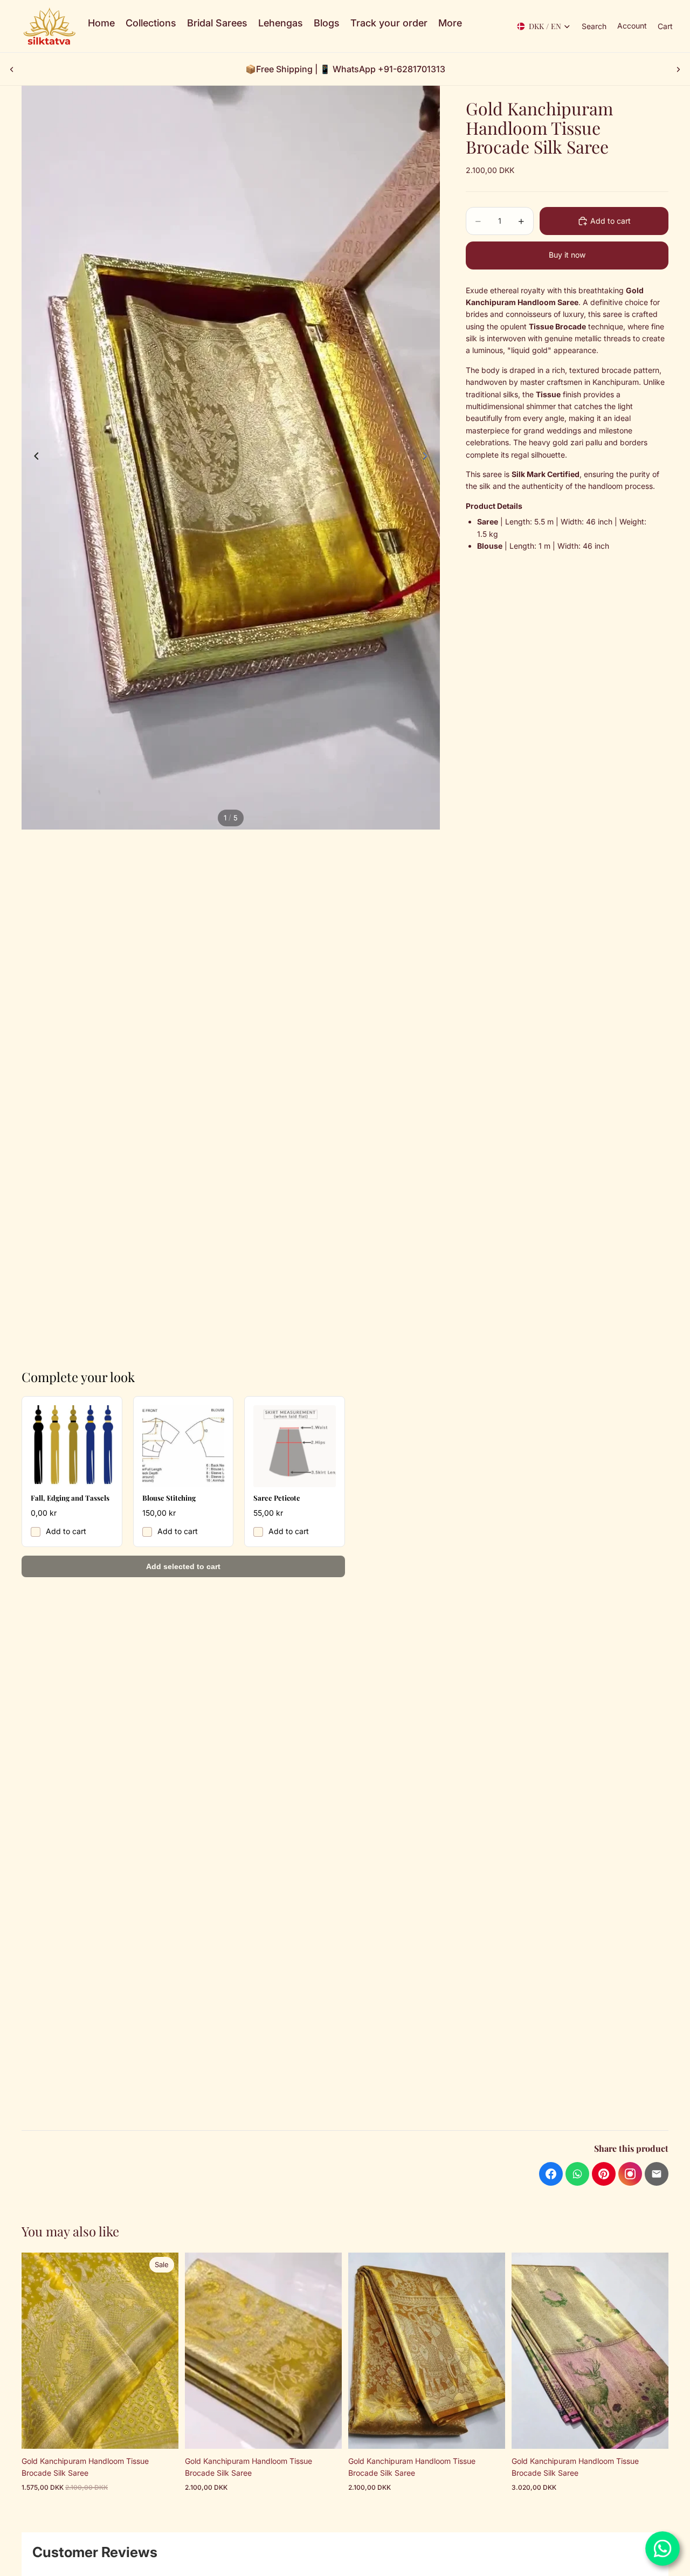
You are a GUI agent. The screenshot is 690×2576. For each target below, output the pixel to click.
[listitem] (450, 23)
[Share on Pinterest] (604, 2174)
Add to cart (66, 1531)
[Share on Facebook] (551, 2174)
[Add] (162, 2432)
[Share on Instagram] (630, 2174)
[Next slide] (678, 69)
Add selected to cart (183, 1566)
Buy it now (567, 255)
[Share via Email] (657, 2174)
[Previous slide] (12, 69)
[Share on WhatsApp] (577, 2174)
